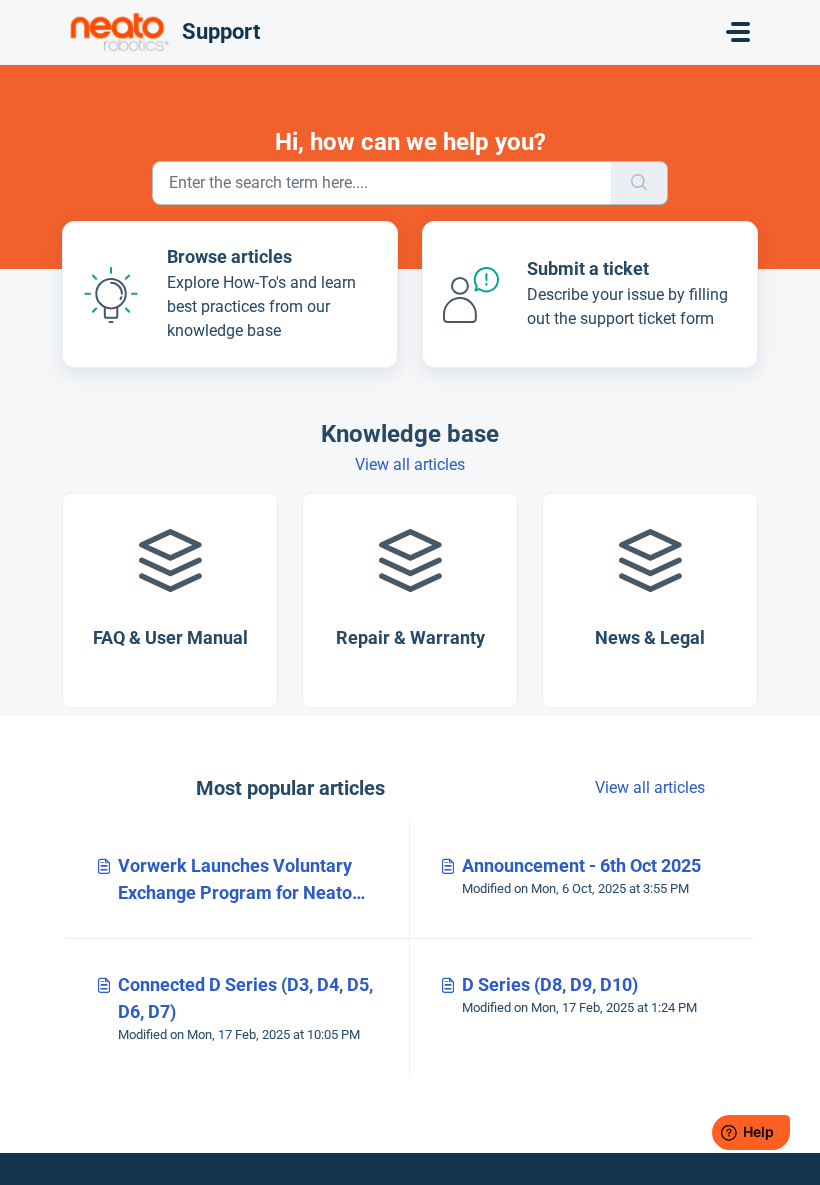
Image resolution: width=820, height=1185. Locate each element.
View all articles (410, 464)
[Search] (639, 183)
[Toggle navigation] (738, 32)
